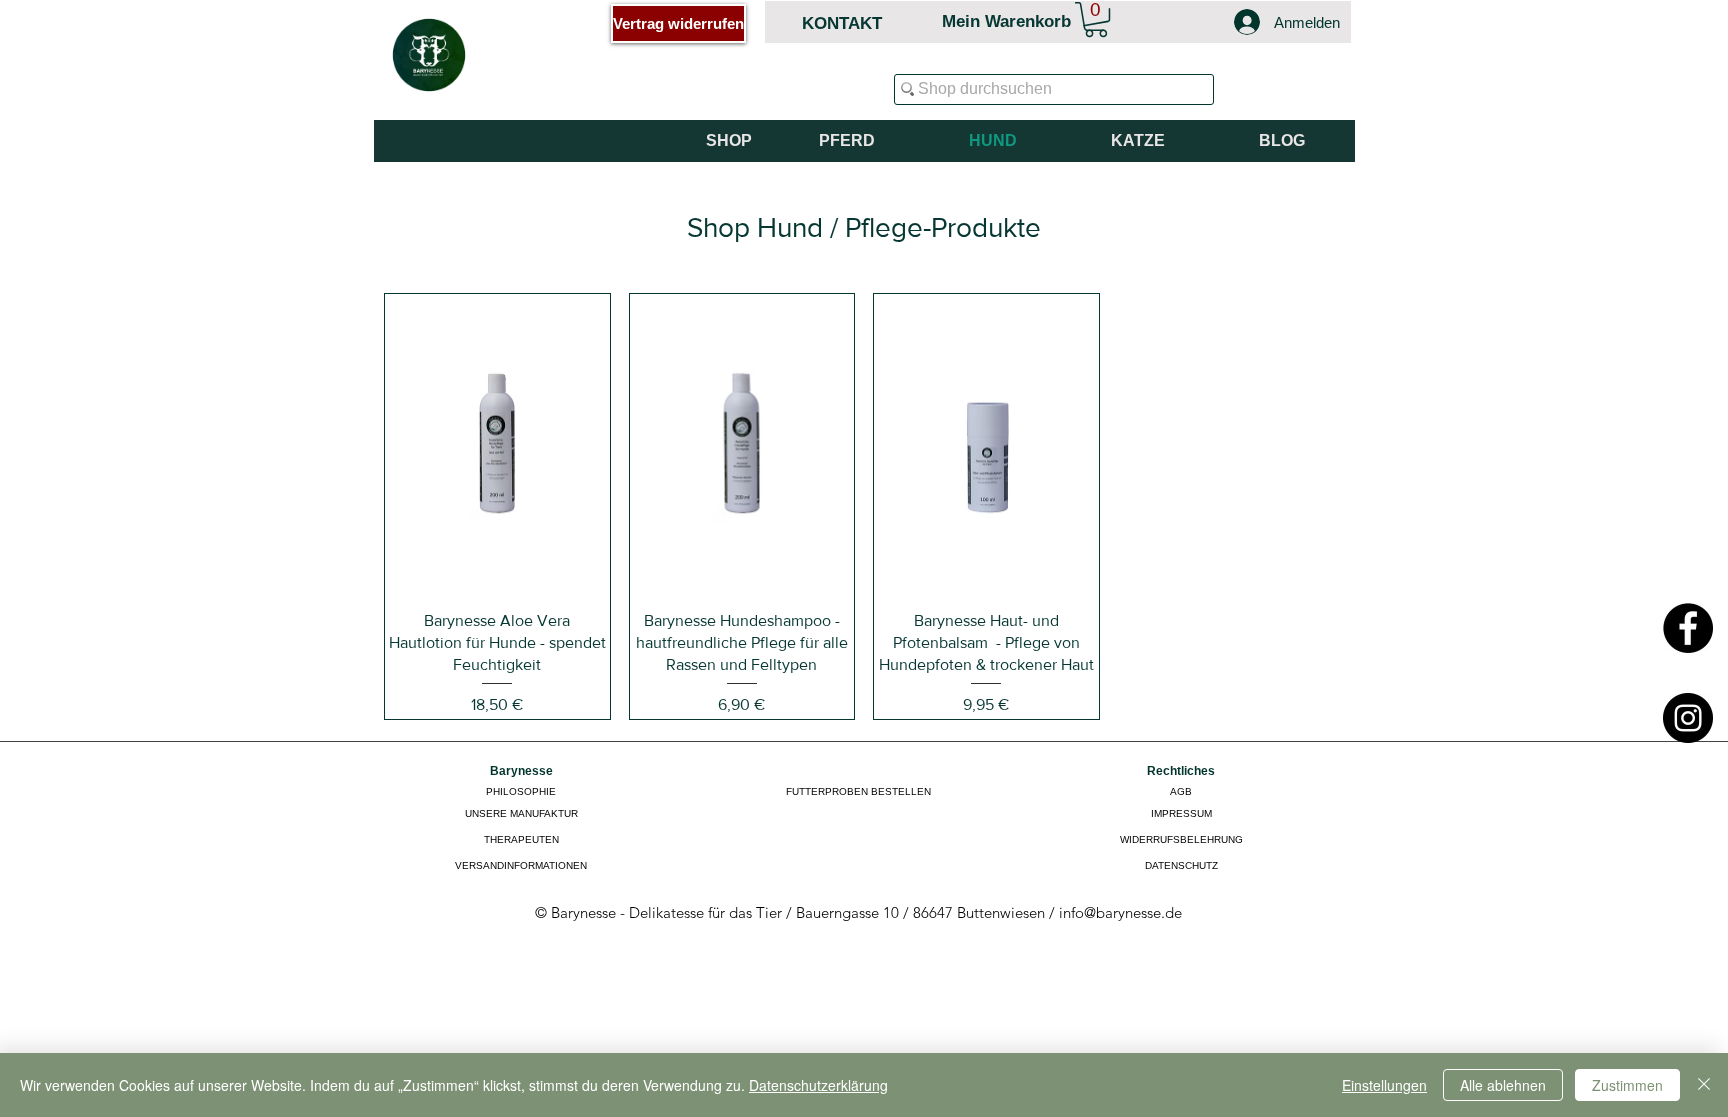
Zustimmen (1627, 1085)
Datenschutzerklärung (818, 1085)
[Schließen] (1704, 1085)
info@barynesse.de (1120, 912)
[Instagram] (1688, 718)
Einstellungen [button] (1384, 1085)
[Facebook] (1688, 628)
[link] (1096, 19)
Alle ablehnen (1503, 1085)
